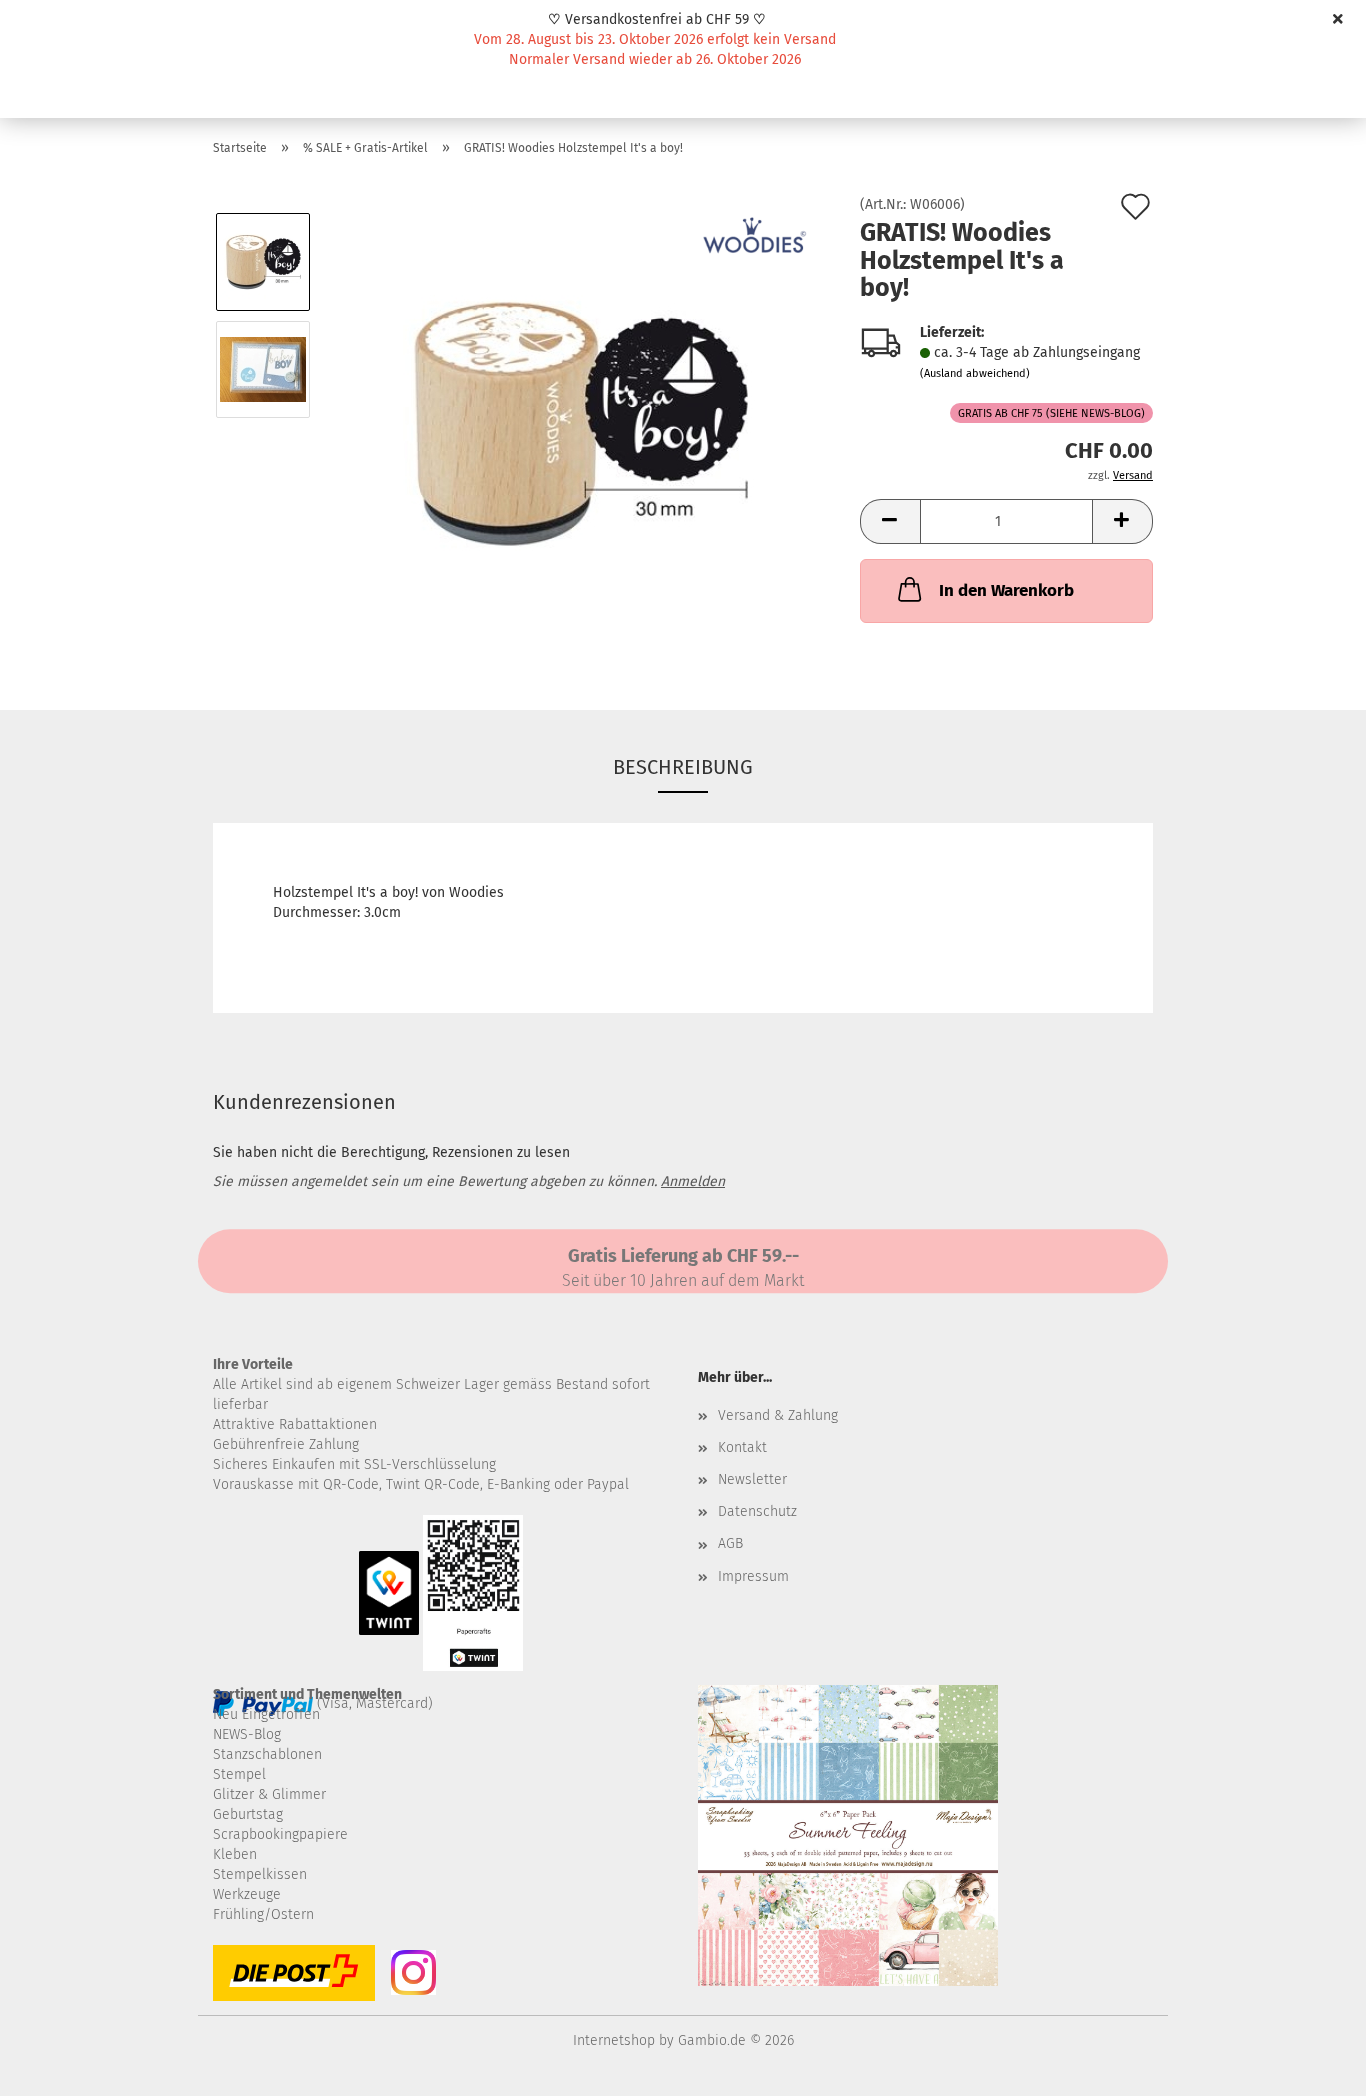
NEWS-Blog (247, 1734)
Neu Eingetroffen (266, 1714)
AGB (730, 1543)
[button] (890, 521)
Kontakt (742, 1447)
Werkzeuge (247, 1894)
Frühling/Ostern (263, 1914)
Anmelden (693, 1181)
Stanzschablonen (267, 1754)
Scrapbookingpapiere (280, 1834)
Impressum (753, 1576)
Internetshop (614, 2040)
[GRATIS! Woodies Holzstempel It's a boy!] (579, 422)
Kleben (235, 1854)
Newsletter (752, 1479)
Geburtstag (248, 1814)
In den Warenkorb (1006, 590)
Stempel (239, 1774)
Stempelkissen (260, 1874)
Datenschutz (757, 1511)
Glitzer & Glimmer (269, 1794)
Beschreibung (683, 767)
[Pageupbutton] (1311, 2066)
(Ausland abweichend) (975, 373)
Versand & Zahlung (778, 1415)
